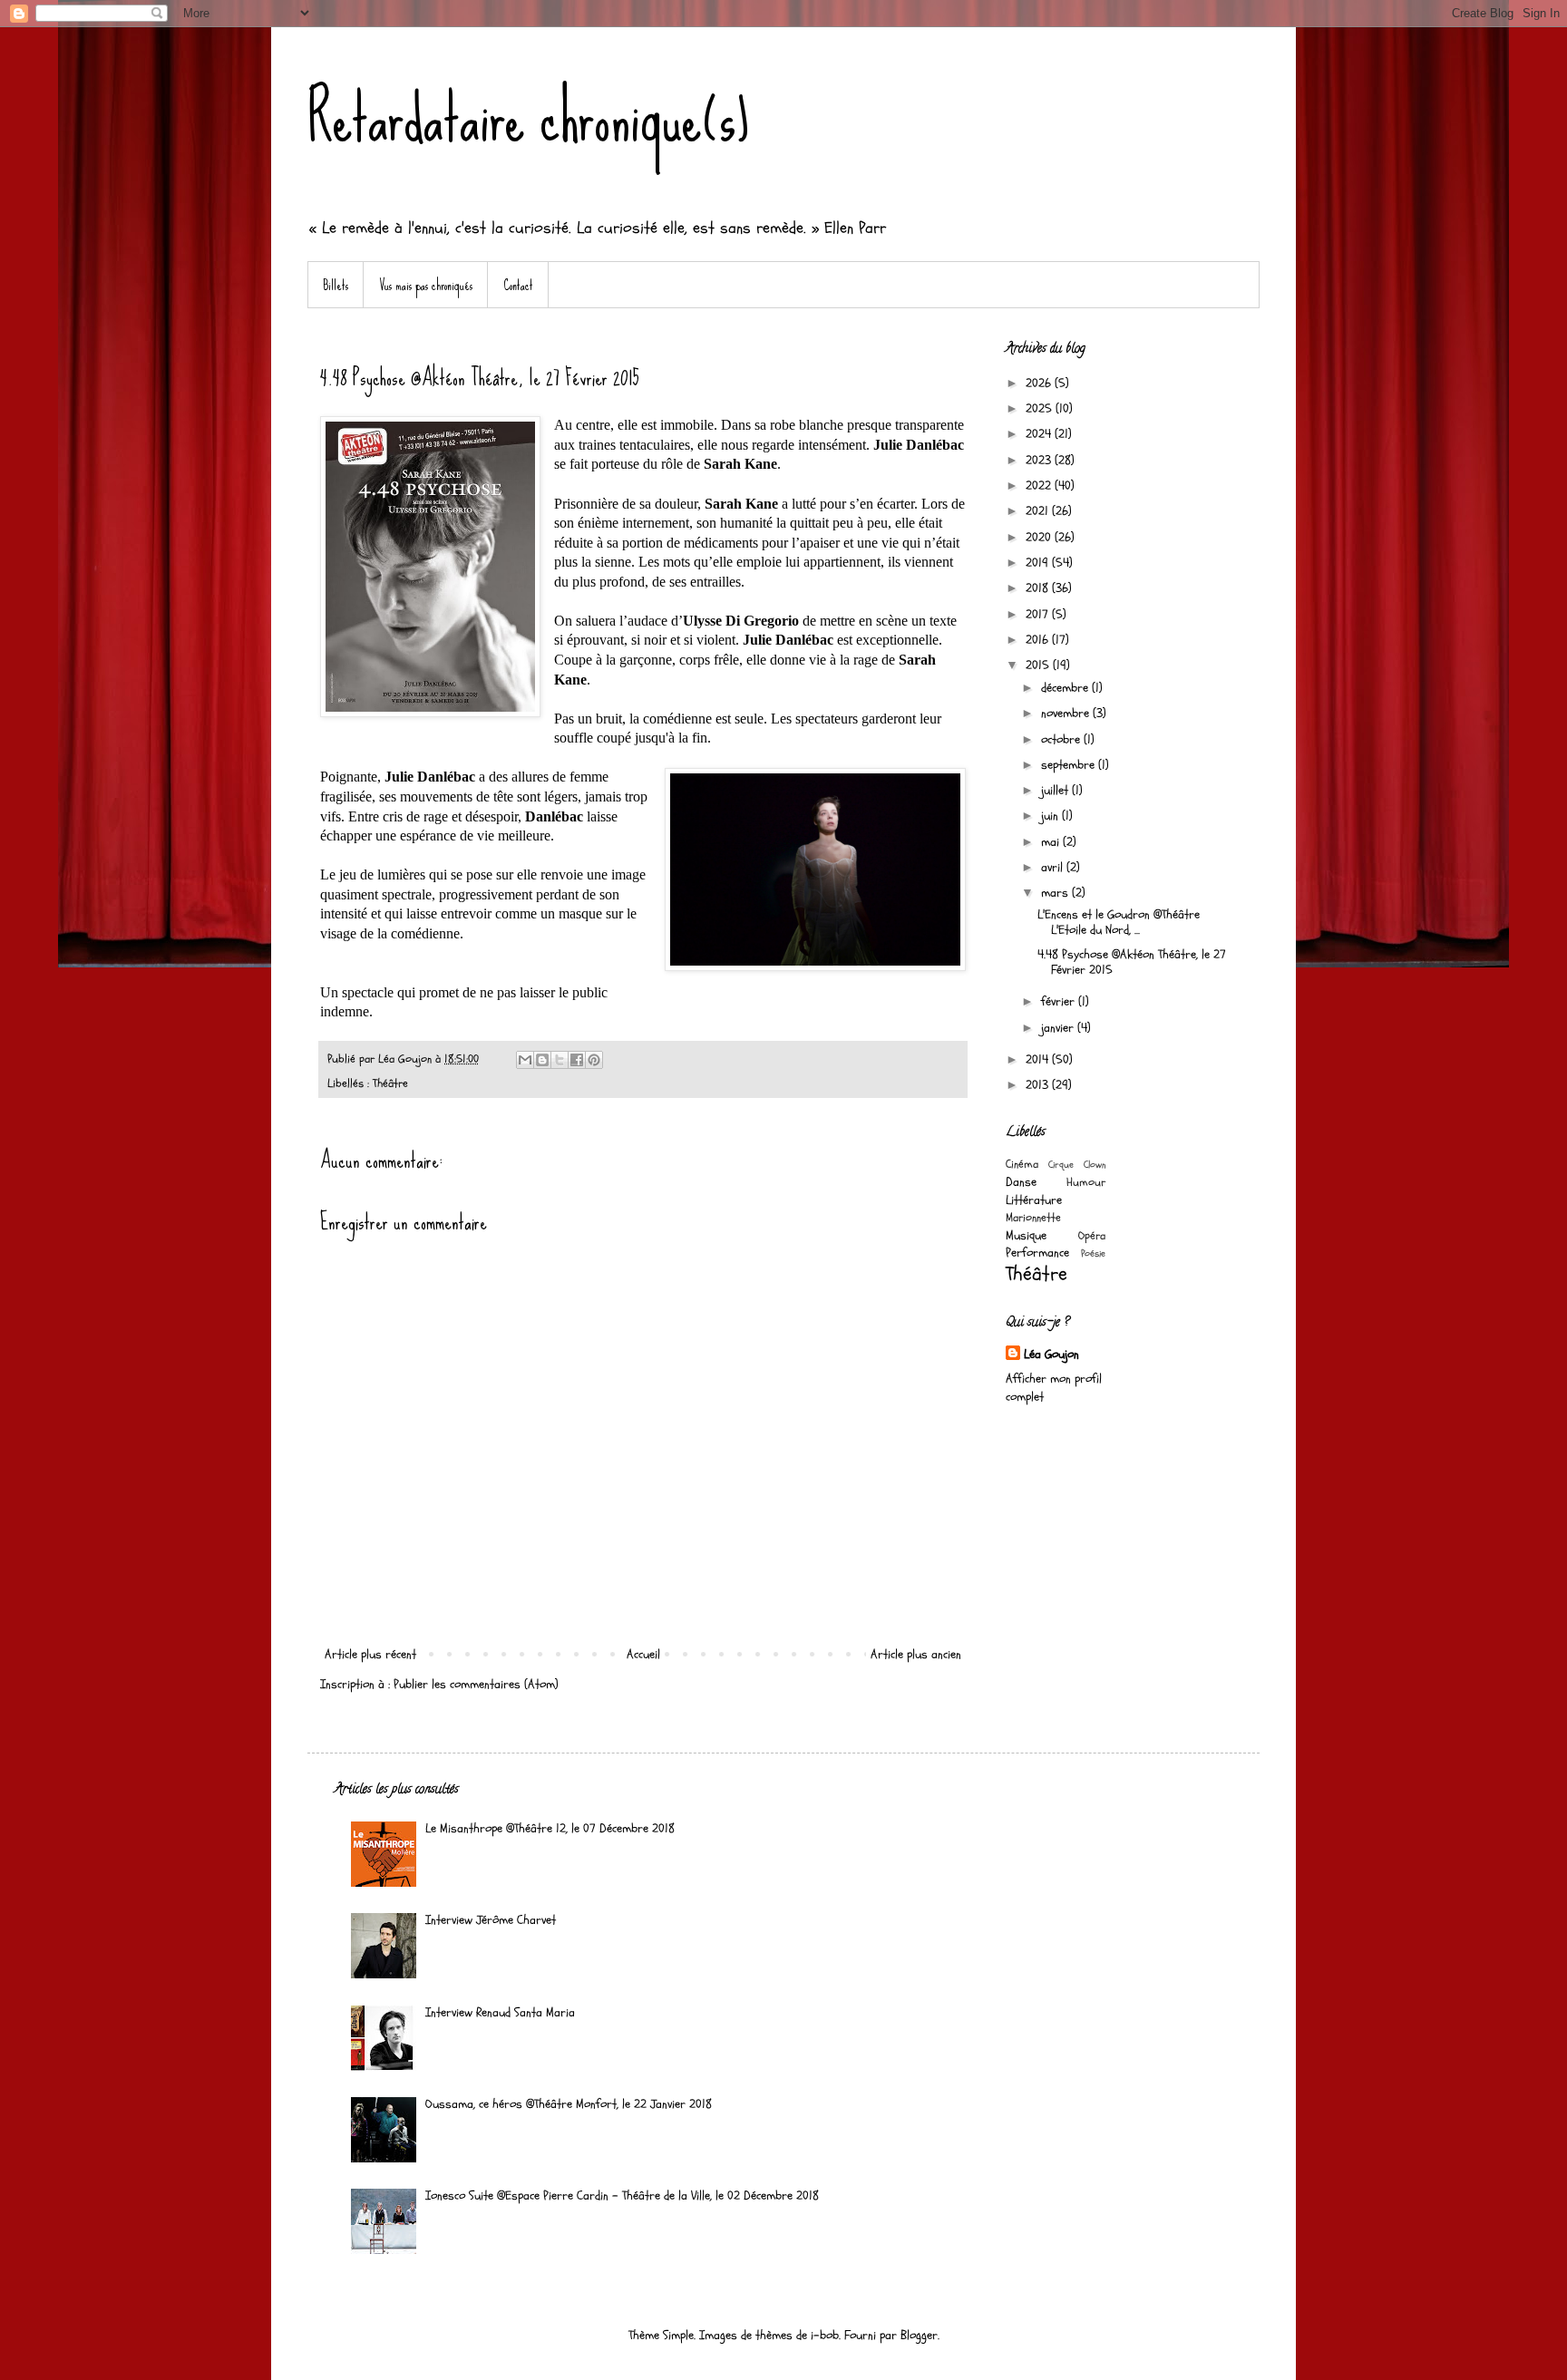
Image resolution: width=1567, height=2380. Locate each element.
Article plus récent (370, 1654)
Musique (1026, 1235)
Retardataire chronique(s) (528, 118)
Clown (1095, 1165)
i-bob (825, 2335)
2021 (1039, 511)
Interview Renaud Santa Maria (500, 2012)
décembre (1066, 688)
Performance (1037, 1253)
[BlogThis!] (542, 1060)
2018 (1039, 588)
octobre (1062, 739)
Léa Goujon (1051, 1354)
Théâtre (390, 1083)
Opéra (1092, 1236)
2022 (1040, 486)
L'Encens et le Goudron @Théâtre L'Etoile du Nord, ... (1119, 922)
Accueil (643, 1654)
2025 (1041, 408)
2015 (1039, 665)
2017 (1039, 614)
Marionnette (1033, 1218)
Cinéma (1022, 1164)
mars (1056, 893)
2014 (1039, 1059)
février (1060, 1001)
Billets (336, 285)
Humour (1086, 1182)
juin (1051, 816)
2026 (1040, 383)
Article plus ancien (916, 1654)
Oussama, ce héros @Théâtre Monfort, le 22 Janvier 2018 (569, 2104)
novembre (1067, 713)
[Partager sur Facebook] (577, 1060)
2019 (1039, 563)
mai (1052, 842)
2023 (1040, 460)
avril (1054, 867)
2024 (1040, 434)
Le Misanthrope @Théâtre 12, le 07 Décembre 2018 (550, 1828)
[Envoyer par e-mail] (525, 1060)
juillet (1056, 790)
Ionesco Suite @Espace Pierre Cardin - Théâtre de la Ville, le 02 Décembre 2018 (622, 2195)
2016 (1039, 640)
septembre (1070, 765)
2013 (1039, 1085)
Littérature (1034, 1200)
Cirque (1061, 1165)
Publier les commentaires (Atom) (476, 1684)
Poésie (1093, 1253)
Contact (518, 285)
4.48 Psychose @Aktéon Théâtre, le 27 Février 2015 (1132, 962)
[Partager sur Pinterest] (594, 1060)
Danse (1021, 1182)
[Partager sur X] (560, 1060)
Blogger (919, 2335)
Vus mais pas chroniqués (426, 285)
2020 (1040, 537)
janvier (1059, 1028)
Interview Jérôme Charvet (491, 1920)
